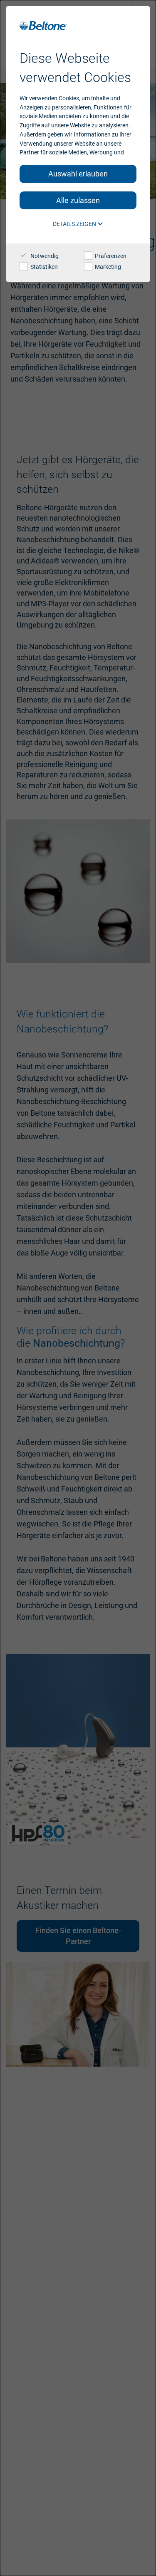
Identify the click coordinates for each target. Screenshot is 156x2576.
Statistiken (43, 267)
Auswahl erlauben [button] (78, 174)
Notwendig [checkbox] (44, 256)
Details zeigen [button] (75, 224)
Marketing (107, 267)
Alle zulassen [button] (78, 200)
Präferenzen (110, 256)
